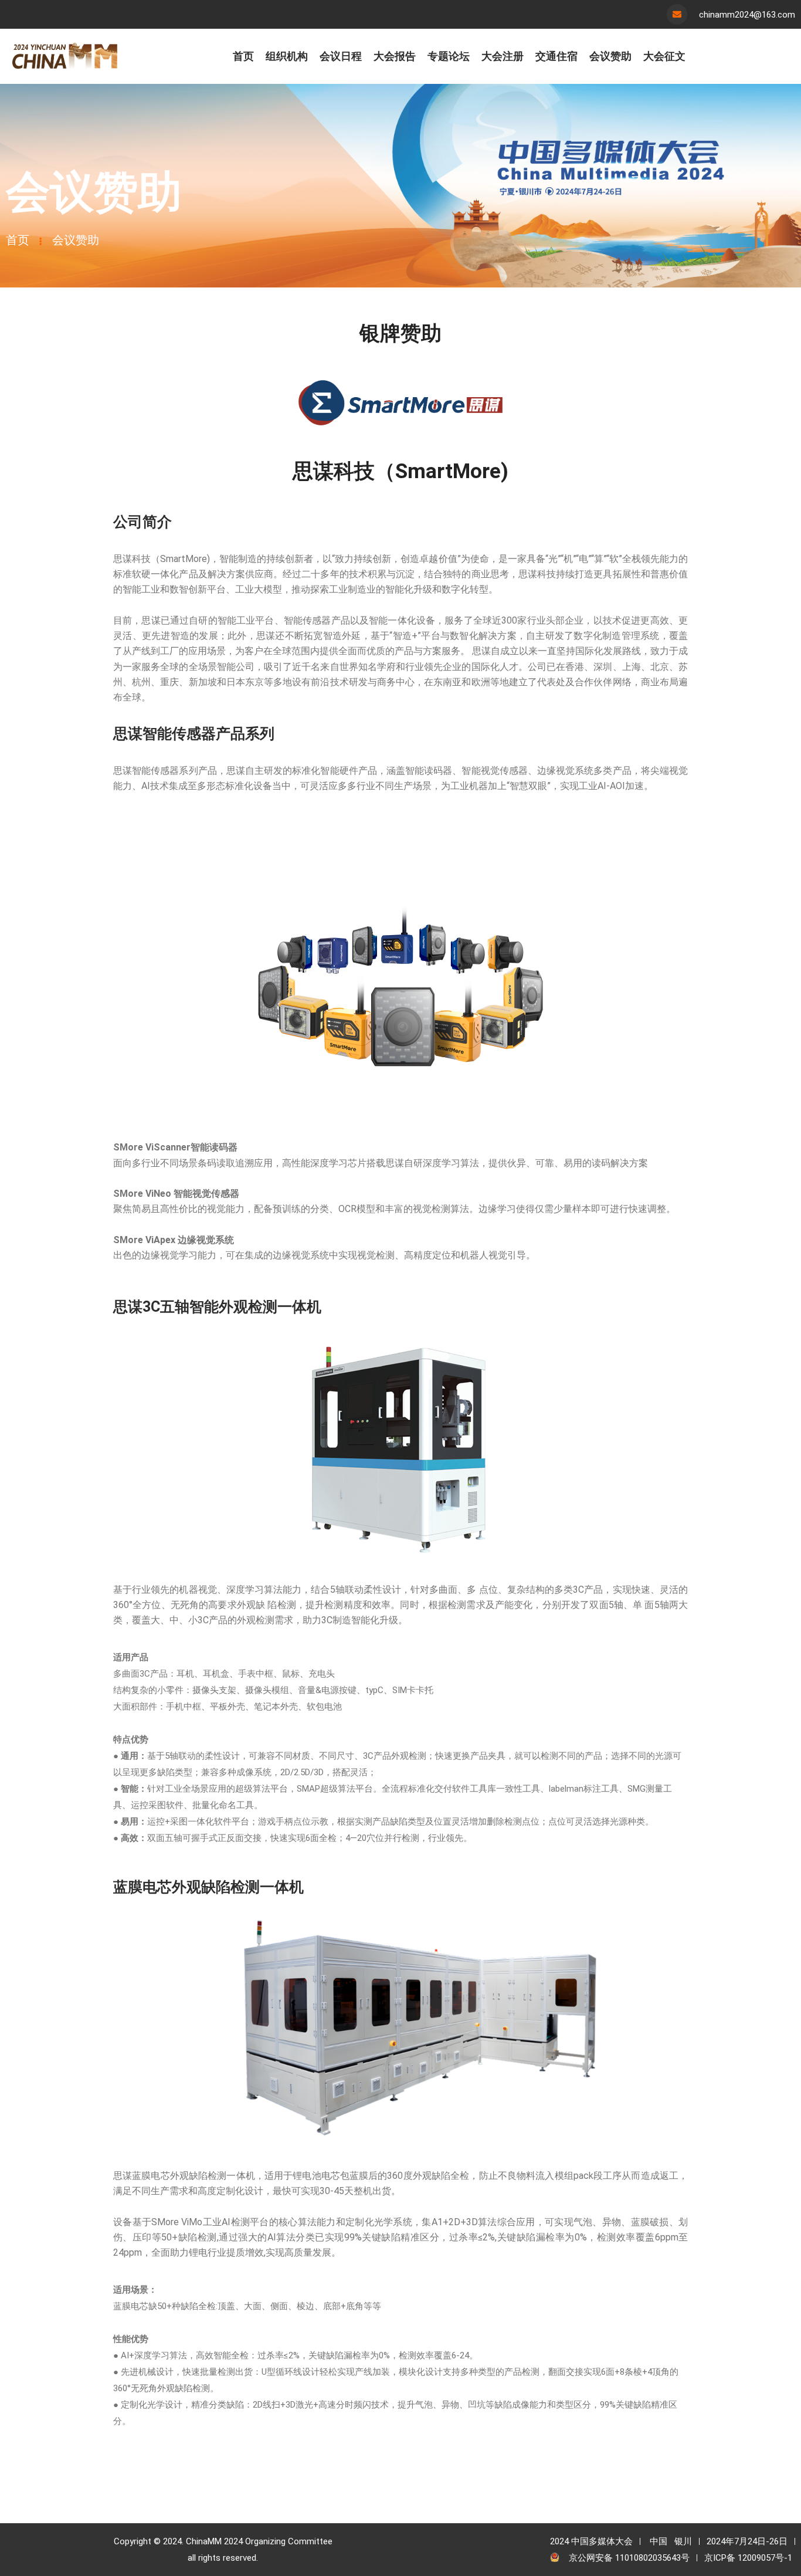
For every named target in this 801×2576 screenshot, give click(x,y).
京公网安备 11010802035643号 (629, 2558)
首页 (18, 240)
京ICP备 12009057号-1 (748, 2558)
